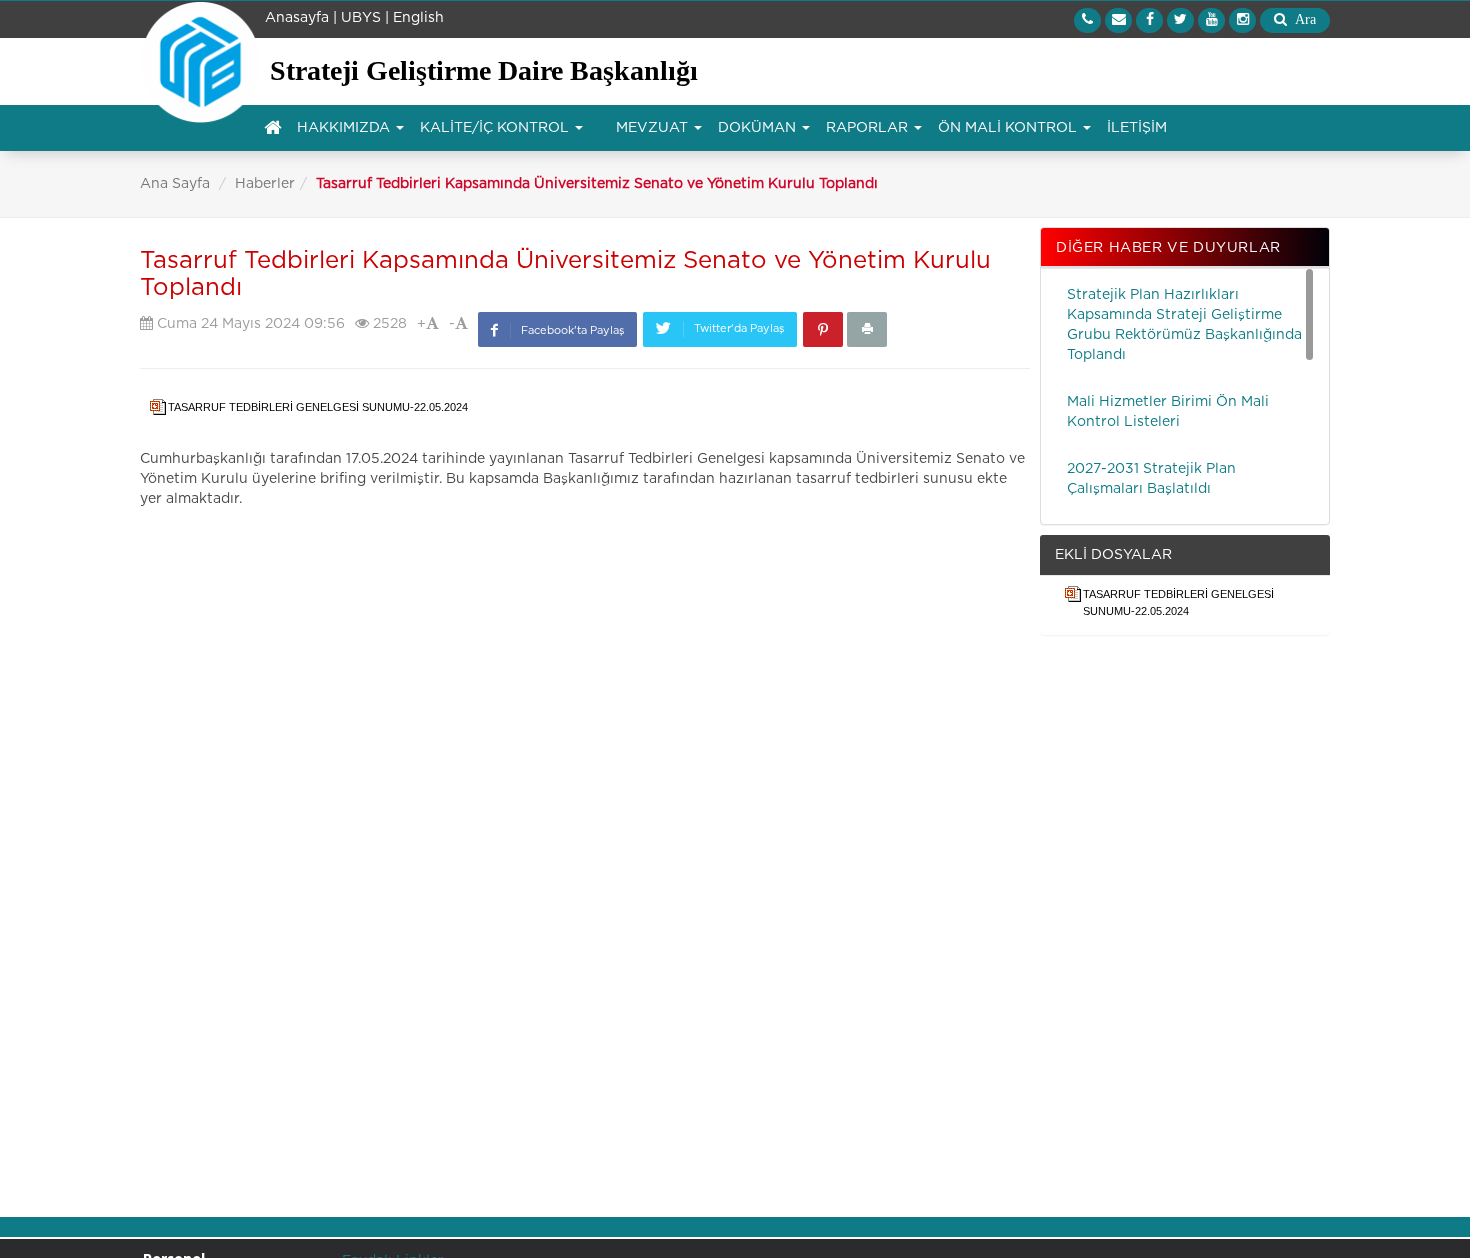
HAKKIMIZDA (345, 128)
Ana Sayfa (175, 184)
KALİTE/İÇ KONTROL (496, 128)
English (418, 18)
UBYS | (365, 18)
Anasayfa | (301, 18)
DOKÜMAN (759, 128)
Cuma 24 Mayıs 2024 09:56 (249, 324)
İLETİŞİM (1137, 128)
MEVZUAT (654, 128)
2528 (388, 324)
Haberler (265, 184)
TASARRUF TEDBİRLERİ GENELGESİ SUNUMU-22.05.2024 (321, 407)
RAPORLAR (869, 128)
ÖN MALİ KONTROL (1009, 128)
